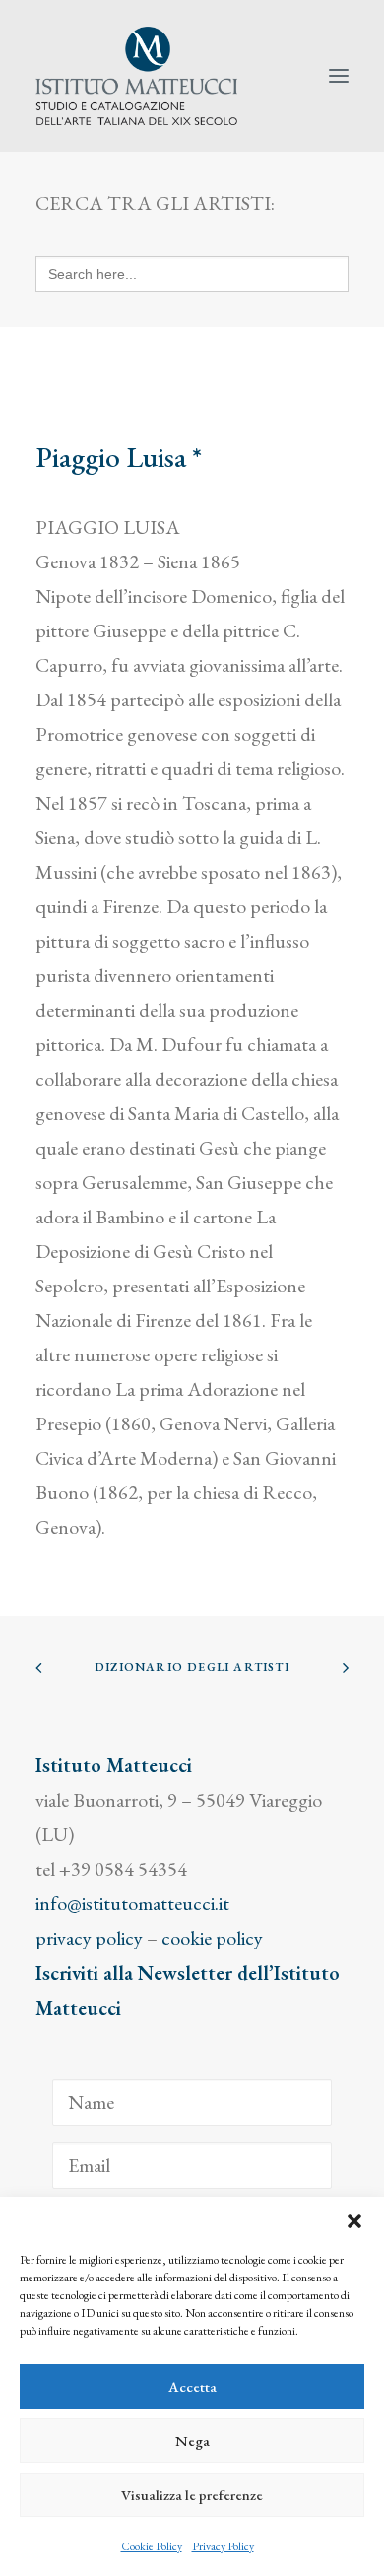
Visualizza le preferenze (192, 2495)
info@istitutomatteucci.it (132, 1903)
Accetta (192, 2386)
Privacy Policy (223, 2546)
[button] (354, 2221)
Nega (192, 2441)
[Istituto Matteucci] (136, 76)
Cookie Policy (152, 2546)
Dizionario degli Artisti (192, 1667)
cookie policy (212, 1938)
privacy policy (89, 1938)
